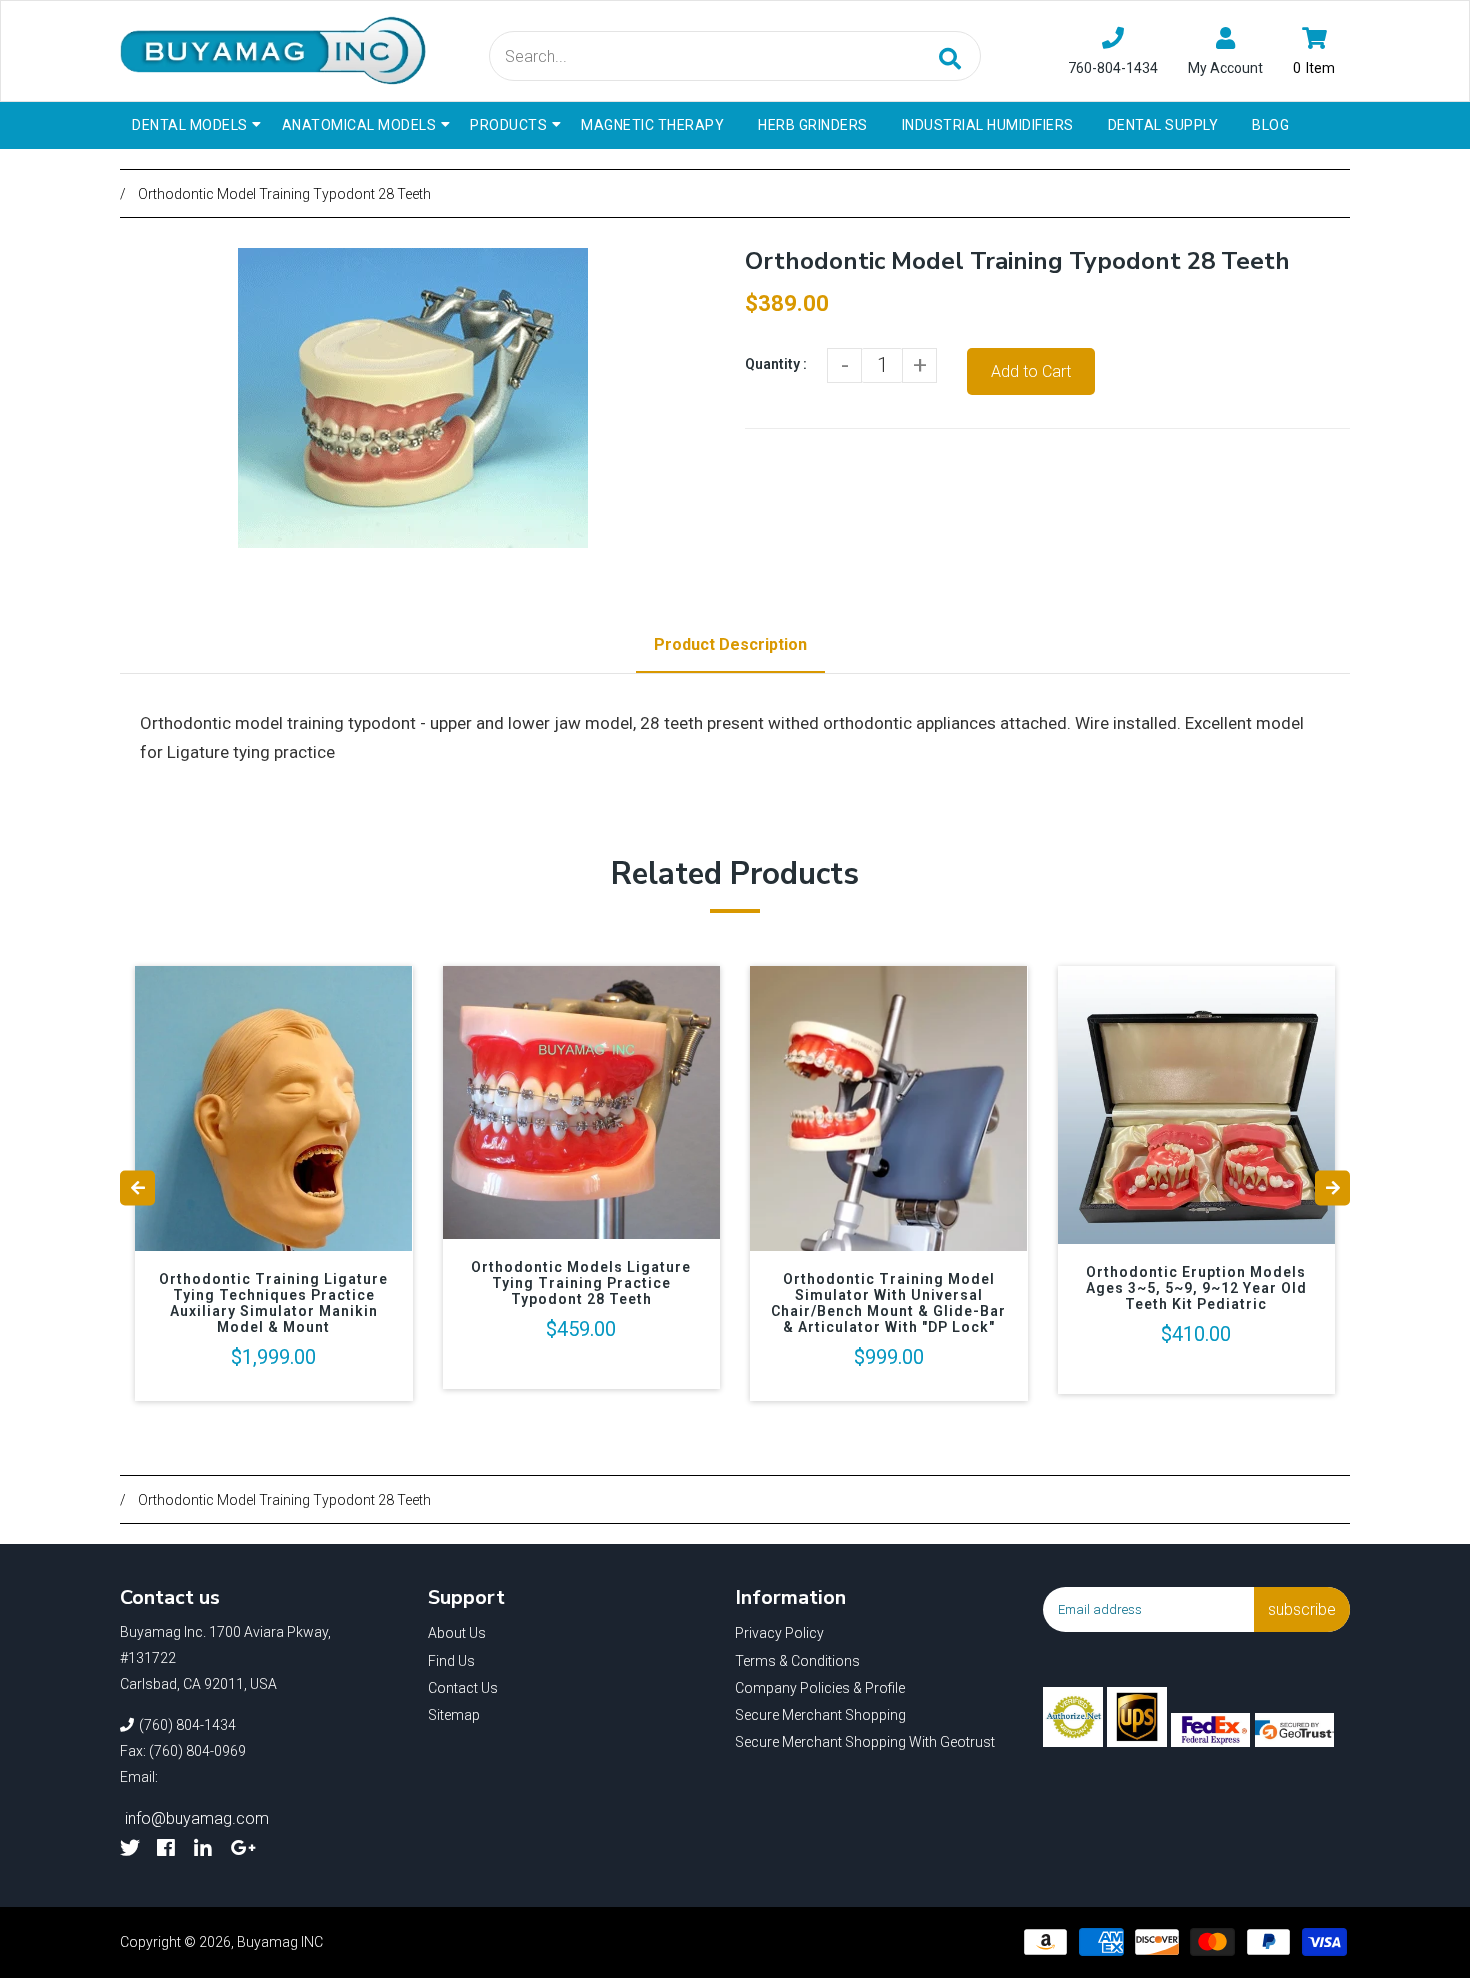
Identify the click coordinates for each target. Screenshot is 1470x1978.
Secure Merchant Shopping (820, 1715)
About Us (457, 1633)
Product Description (730, 644)
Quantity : (776, 364)
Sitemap (454, 1715)
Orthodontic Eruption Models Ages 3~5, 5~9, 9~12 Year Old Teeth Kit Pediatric (1196, 1288)
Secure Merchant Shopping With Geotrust (865, 1742)
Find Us (451, 1661)
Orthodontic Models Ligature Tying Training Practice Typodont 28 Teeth (581, 1283)
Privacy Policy (779, 1633)
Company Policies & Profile (820, 1688)
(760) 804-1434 (187, 1725)
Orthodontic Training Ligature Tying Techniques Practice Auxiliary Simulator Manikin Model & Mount (273, 1303)
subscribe (1302, 1609)
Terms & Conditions (797, 1661)
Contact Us (463, 1688)
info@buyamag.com (197, 1818)
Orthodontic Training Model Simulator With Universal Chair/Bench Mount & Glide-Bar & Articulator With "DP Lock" (888, 1303)
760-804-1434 (1113, 68)
